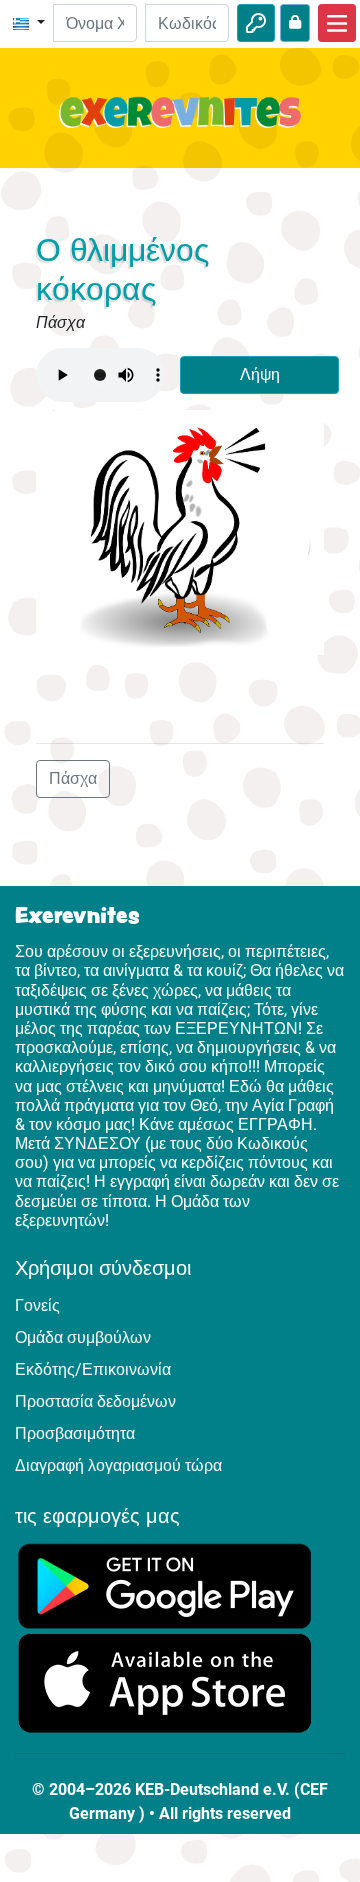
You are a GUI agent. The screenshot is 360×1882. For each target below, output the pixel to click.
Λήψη (260, 374)
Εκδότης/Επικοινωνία (93, 1369)
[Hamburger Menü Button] (337, 23)
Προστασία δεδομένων (95, 1401)
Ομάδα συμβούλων (83, 1337)
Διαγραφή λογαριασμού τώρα (118, 1465)
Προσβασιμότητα (75, 1433)
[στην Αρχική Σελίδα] (180, 124)
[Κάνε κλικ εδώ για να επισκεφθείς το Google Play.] (165, 1584)
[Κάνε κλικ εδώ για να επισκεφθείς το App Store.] (165, 1682)
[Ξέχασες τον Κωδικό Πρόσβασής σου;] (295, 23)
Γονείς (37, 1305)
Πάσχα (73, 778)
